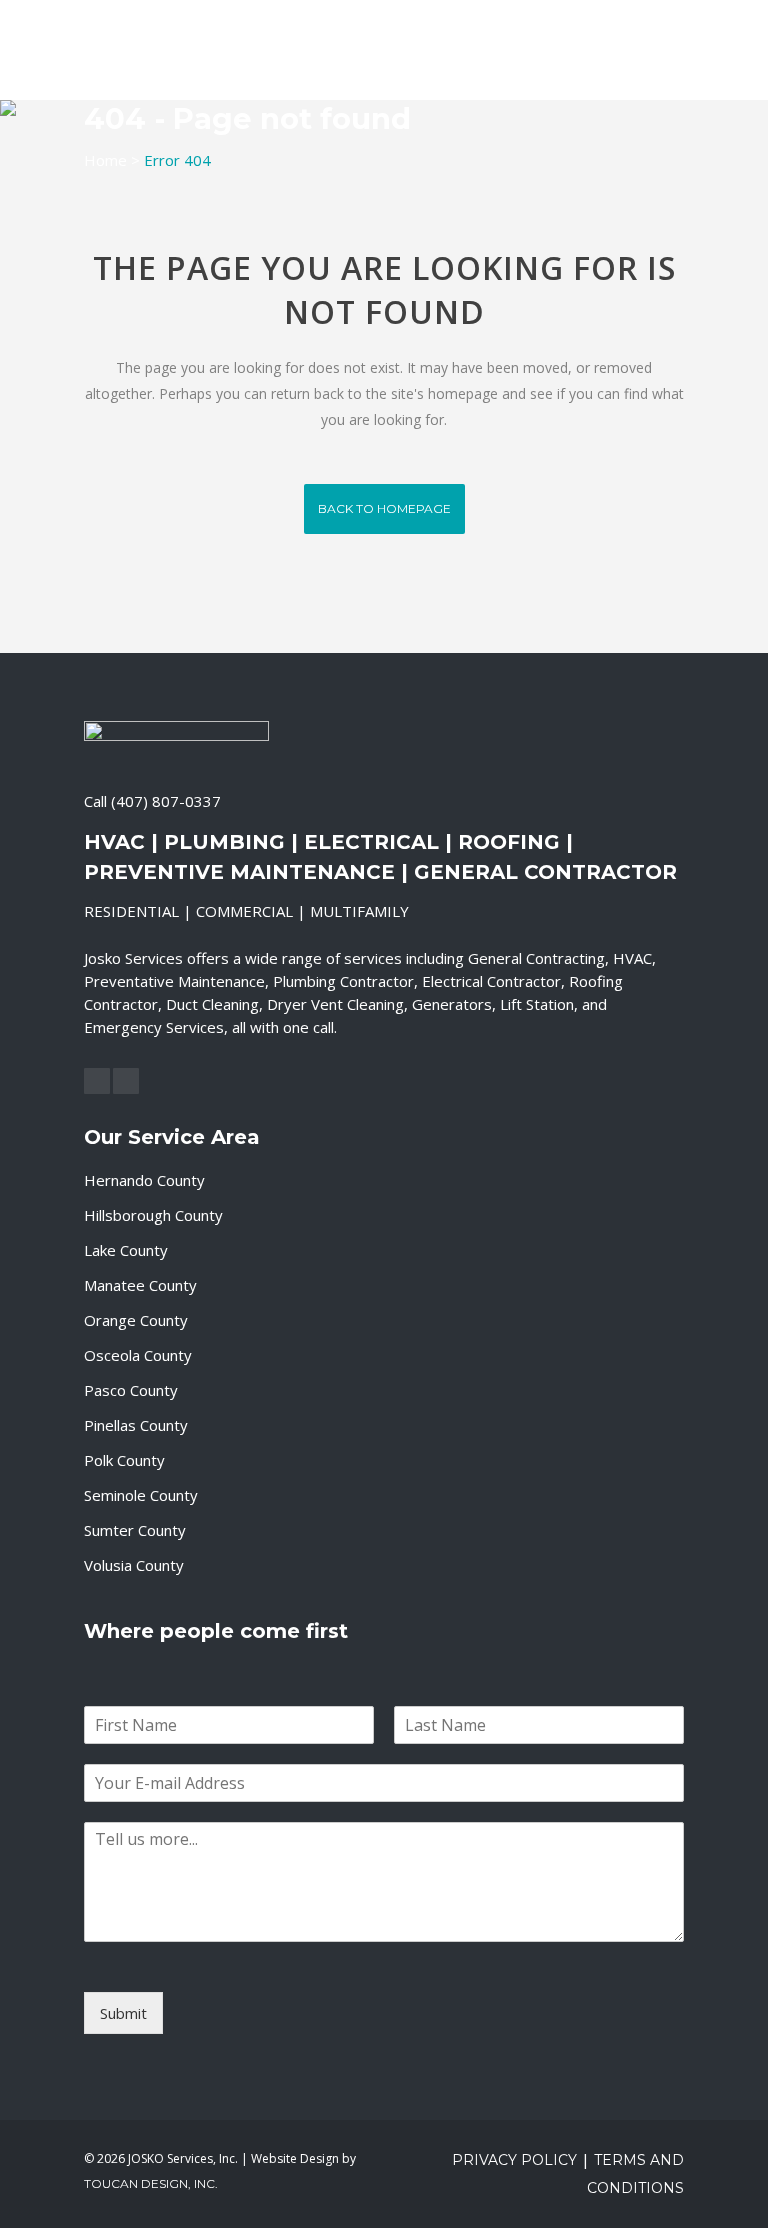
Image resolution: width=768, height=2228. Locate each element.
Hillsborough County (153, 1215)
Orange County (136, 1320)
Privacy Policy (514, 2160)
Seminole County (141, 1495)
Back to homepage (384, 508)
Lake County (126, 1250)
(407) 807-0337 (166, 801)
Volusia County (134, 1565)
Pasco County (131, 1390)
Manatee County (140, 1285)
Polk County (124, 1460)
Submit (123, 2013)
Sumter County (135, 1530)
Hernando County (144, 1180)
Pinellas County (136, 1425)
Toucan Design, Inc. (151, 2183)
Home (105, 160)
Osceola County (138, 1355)
